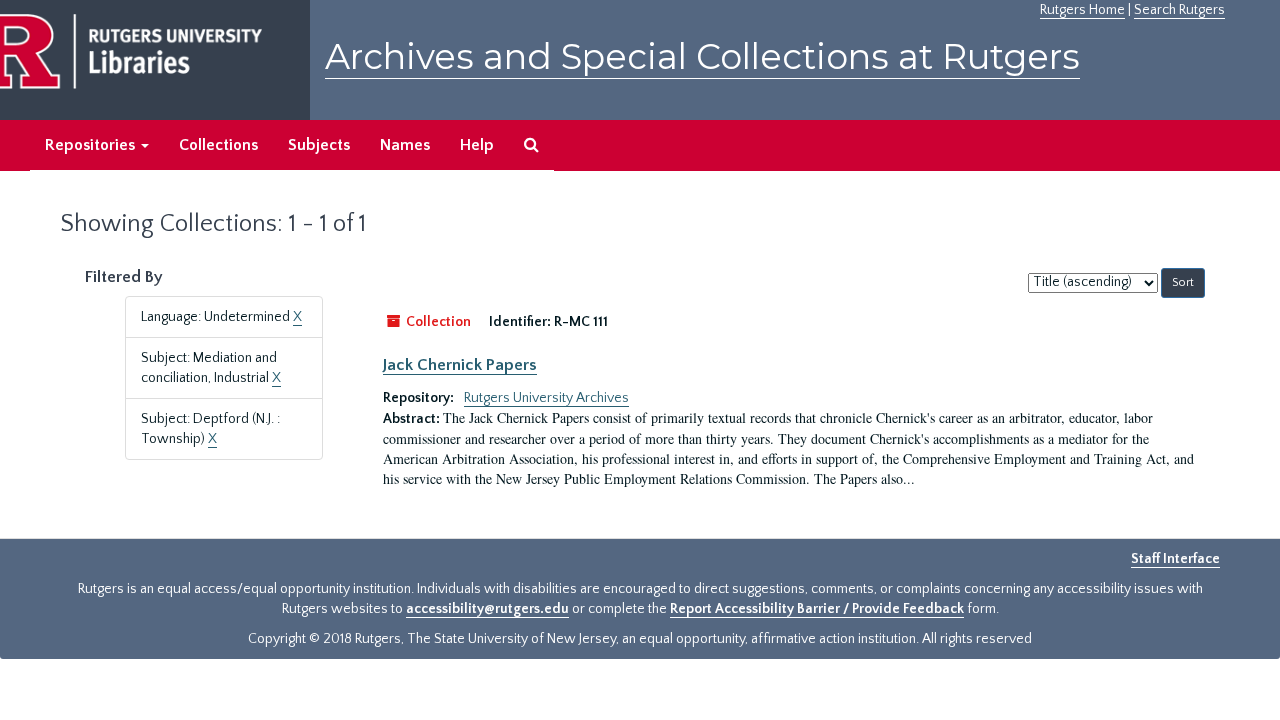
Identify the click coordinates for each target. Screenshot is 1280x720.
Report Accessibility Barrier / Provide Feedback (817, 609)
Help (477, 145)
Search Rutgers (1179, 10)
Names (405, 145)
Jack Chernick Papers (460, 365)
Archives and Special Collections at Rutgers (702, 56)
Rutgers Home (1082, 10)
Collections (218, 145)
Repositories (92, 145)
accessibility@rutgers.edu (487, 609)
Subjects (319, 145)
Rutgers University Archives (546, 398)
